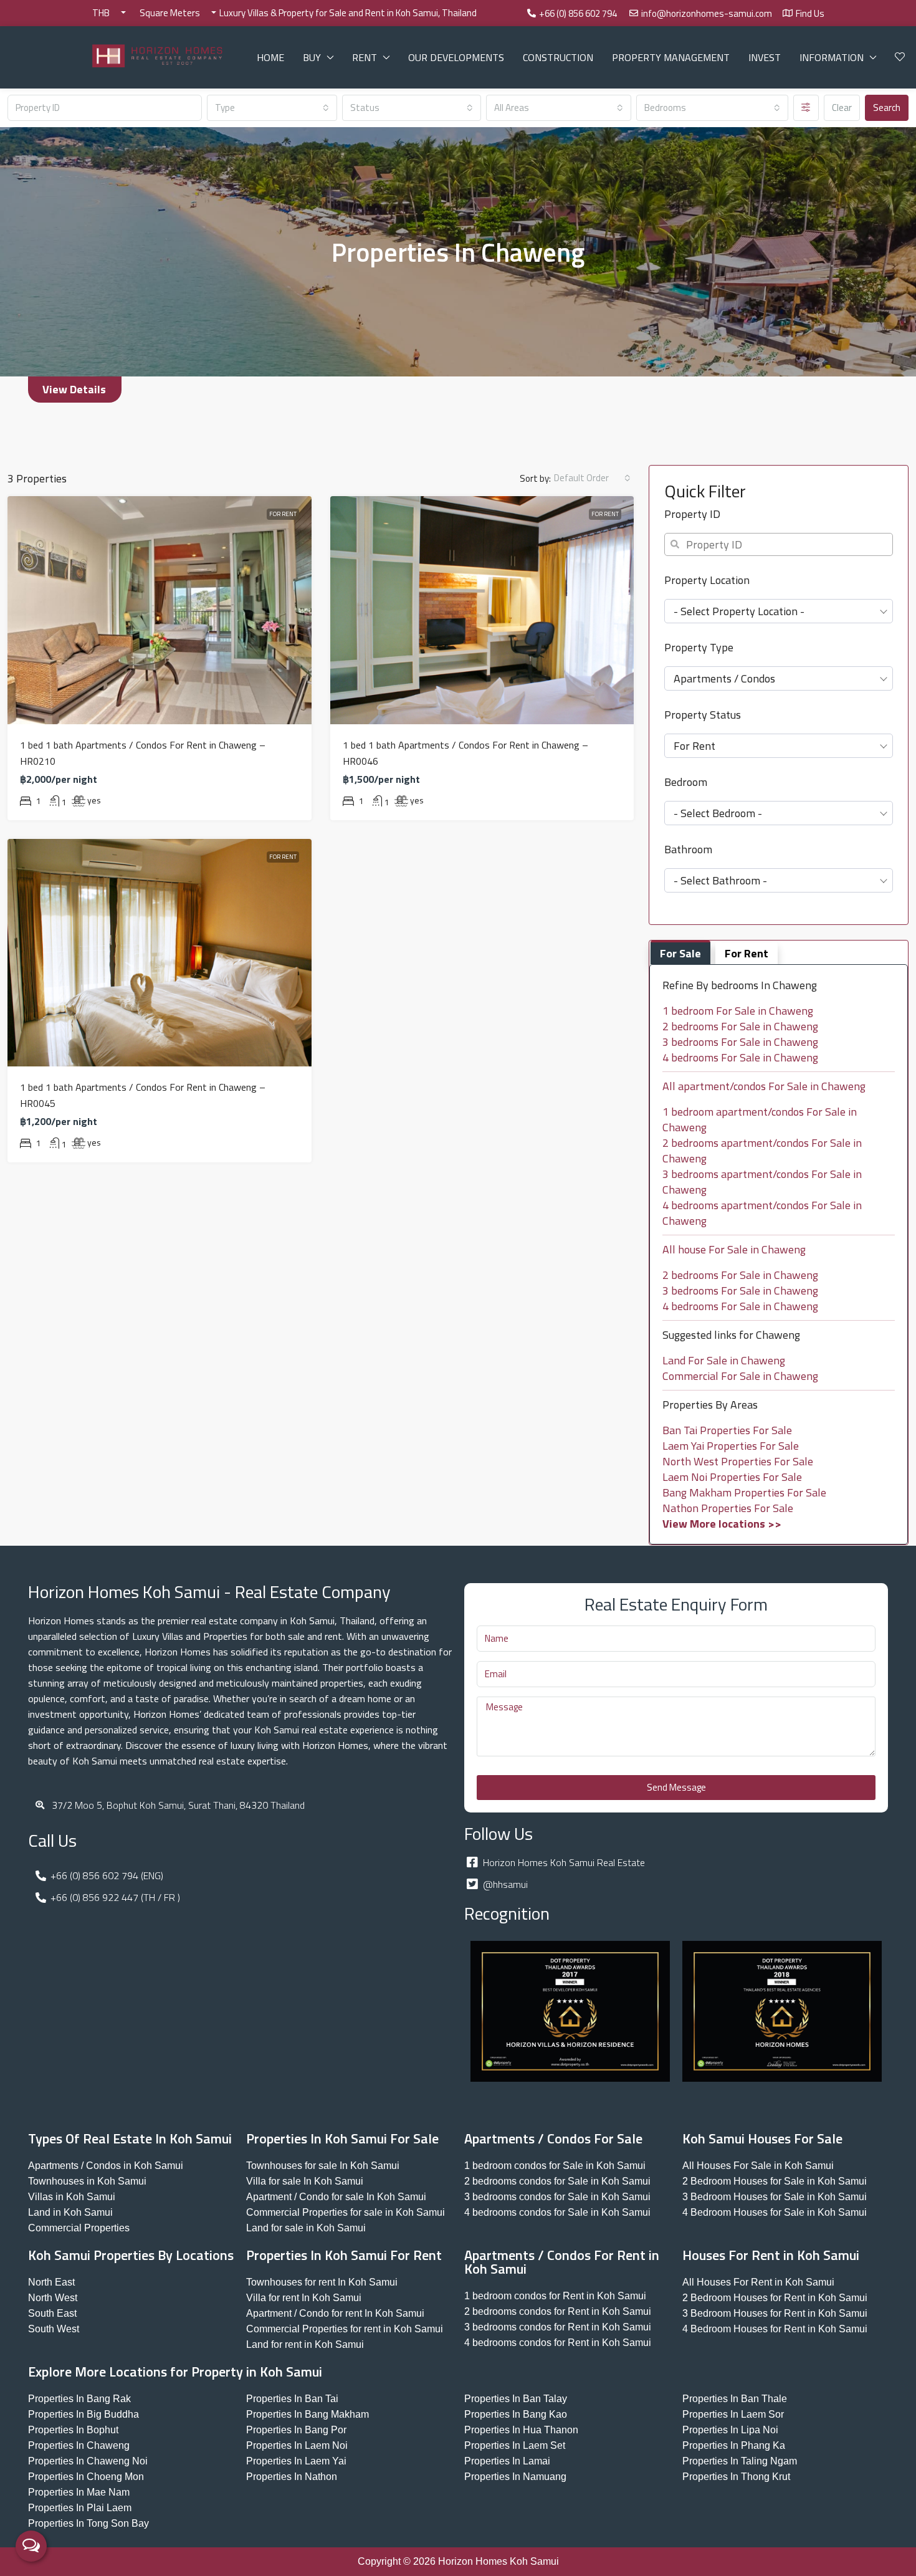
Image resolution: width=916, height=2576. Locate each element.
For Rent (283, 514)
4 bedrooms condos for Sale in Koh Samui (557, 2212)
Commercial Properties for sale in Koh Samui (346, 2212)
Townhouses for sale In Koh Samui (323, 2166)
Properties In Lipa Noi (730, 2430)
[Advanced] (806, 108)
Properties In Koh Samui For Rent (344, 2255)
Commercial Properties (79, 2228)
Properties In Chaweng (79, 2445)
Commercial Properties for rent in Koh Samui (345, 2329)
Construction (558, 57)
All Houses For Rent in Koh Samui (758, 2282)
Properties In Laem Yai (296, 2461)
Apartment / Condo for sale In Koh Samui (336, 2197)
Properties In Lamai (507, 2461)
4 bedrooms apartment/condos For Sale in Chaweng (762, 1213)
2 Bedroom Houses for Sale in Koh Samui (775, 2181)
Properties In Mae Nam (79, 2492)
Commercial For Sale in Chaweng (740, 1376)
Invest (765, 57)
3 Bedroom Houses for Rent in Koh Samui (775, 2313)
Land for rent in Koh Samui (305, 2344)
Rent (365, 57)
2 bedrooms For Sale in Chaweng (740, 1026)
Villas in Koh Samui (72, 2197)
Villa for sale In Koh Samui (305, 2181)
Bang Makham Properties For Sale (744, 1492)
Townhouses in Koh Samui (87, 2181)
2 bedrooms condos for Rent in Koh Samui (558, 2311)
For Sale (680, 953)
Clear (842, 108)
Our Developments (456, 57)
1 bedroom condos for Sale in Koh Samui (555, 2166)
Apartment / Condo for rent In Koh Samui (335, 2313)
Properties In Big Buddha (83, 2414)
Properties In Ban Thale (735, 2399)
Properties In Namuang (515, 2477)
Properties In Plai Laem (80, 2508)
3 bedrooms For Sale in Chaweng (740, 1042)
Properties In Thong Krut (736, 2477)
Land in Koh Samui (70, 2212)
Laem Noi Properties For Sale (732, 1477)
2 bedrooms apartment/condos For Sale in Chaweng (762, 1151)
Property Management (671, 57)
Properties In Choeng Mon (86, 2477)
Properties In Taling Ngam (740, 2461)
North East (51, 2282)
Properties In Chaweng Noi (88, 2461)
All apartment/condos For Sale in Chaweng (764, 1086)
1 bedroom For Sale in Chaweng (738, 1011)
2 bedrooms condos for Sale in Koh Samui (557, 2181)
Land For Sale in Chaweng (724, 1360)
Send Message (676, 1787)
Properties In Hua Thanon (521, 2430)
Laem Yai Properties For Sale (731, 1446)
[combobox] (272, 108)
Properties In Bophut (73, 2430)
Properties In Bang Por (296, 2430)
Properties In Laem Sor (733, 2414)
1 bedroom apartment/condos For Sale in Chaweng (760, 1119)
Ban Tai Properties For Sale (727, 1430)
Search (887, 108)
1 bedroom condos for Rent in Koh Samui (555, 2296)
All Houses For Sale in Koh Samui (758, 2166)
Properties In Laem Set (515, 2445)
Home (270, 57)
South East (52, 2313)
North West (53, 2298)
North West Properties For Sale (738, 1461)
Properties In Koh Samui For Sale (342, 2138)
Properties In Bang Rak (79, 2399)
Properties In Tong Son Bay (88, 2523)
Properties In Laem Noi (297, 2445)
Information (832, 57)
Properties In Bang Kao (516, 2414)
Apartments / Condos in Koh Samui (106, 2166)
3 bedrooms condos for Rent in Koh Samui (558, 2327)
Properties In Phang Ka (734, 2445)
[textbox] (779, 611)
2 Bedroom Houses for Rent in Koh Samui (775, 2298)
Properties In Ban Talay (516, 2399)
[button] (75, 390)
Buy (312, 57)
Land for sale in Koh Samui (306, 2228)
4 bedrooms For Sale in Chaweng (740, 1057)
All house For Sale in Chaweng (734, 1249)
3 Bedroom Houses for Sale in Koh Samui (775, 2197)
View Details (74, 389)
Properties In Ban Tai (292, 2399)
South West (54, 2329)
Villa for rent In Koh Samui (304, 2298)
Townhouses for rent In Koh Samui (322, 2282)
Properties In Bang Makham (308, 2414)
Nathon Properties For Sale (728, 1508)
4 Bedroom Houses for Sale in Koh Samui (775, 2212)
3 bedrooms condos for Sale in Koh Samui (557, 2197)
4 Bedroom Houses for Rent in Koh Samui (775, 2329)
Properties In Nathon (292, 2477)
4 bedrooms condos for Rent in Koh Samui (558, 2343)
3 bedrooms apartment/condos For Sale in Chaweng (762, 1182)
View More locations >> (722, 1524)
